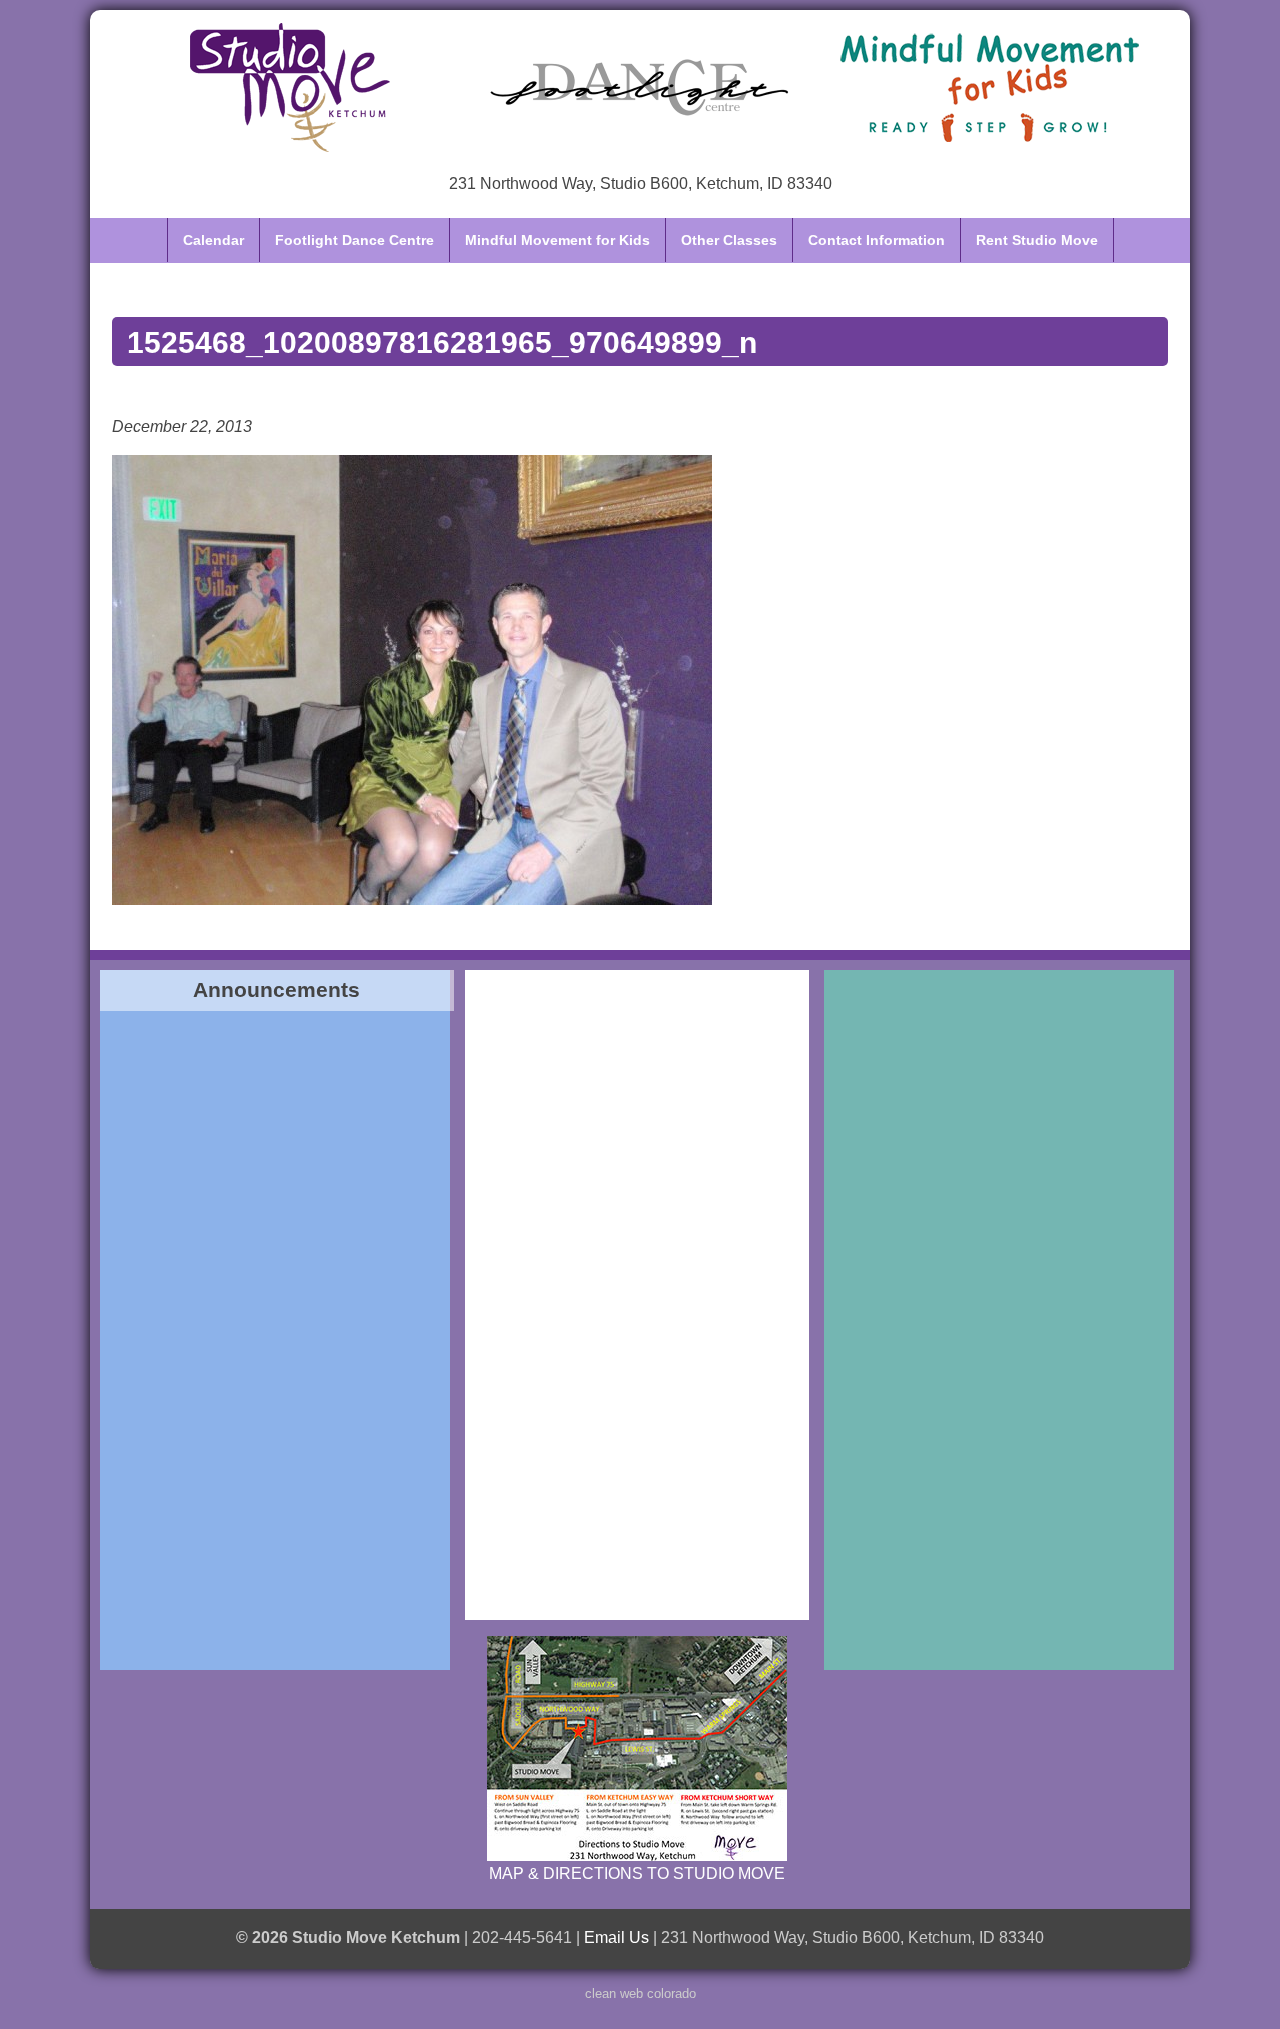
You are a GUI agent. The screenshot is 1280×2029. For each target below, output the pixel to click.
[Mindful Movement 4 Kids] (990, 87)
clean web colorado (640, 1993)
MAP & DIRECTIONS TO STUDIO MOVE (637, 1873)
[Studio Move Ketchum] (290, 87)
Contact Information (876, 240)
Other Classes (729, 240)
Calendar (213, 240)
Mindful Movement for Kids (557, 240)
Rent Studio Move (1037, 240)
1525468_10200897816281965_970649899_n (442, 342)
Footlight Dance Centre (354, 240)
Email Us (616, 1937)
